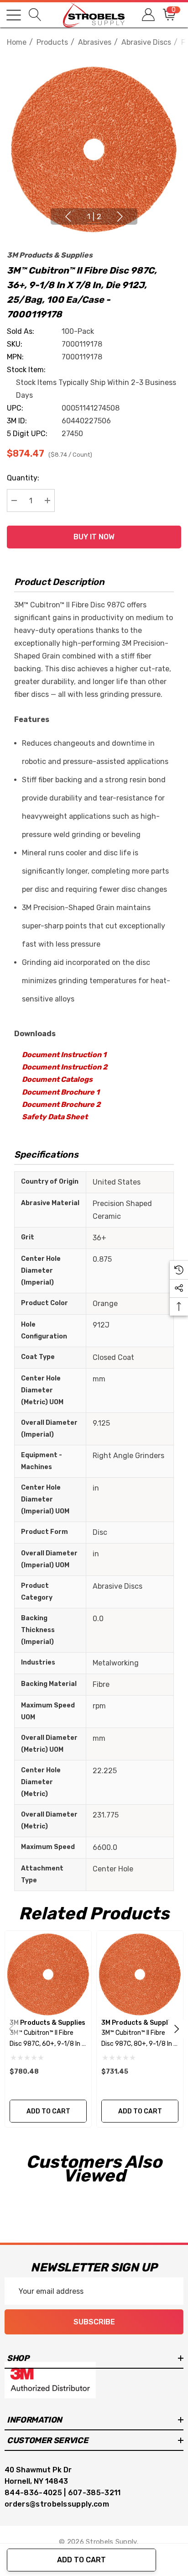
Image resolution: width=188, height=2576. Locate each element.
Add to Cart (81, 2560)
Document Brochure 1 (61, 1092)
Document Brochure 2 (61, 1104)
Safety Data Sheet (55, 1117)
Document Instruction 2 (65, 1067)
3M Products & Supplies (50, 255)
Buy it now (94, 537)
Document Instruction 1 (64, 1055)
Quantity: (23, 478)
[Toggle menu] (14, 15)
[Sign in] (148, 15)
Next (120, 216)
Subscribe (94, 2322)
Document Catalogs (57, 1079)
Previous (68, 216)
